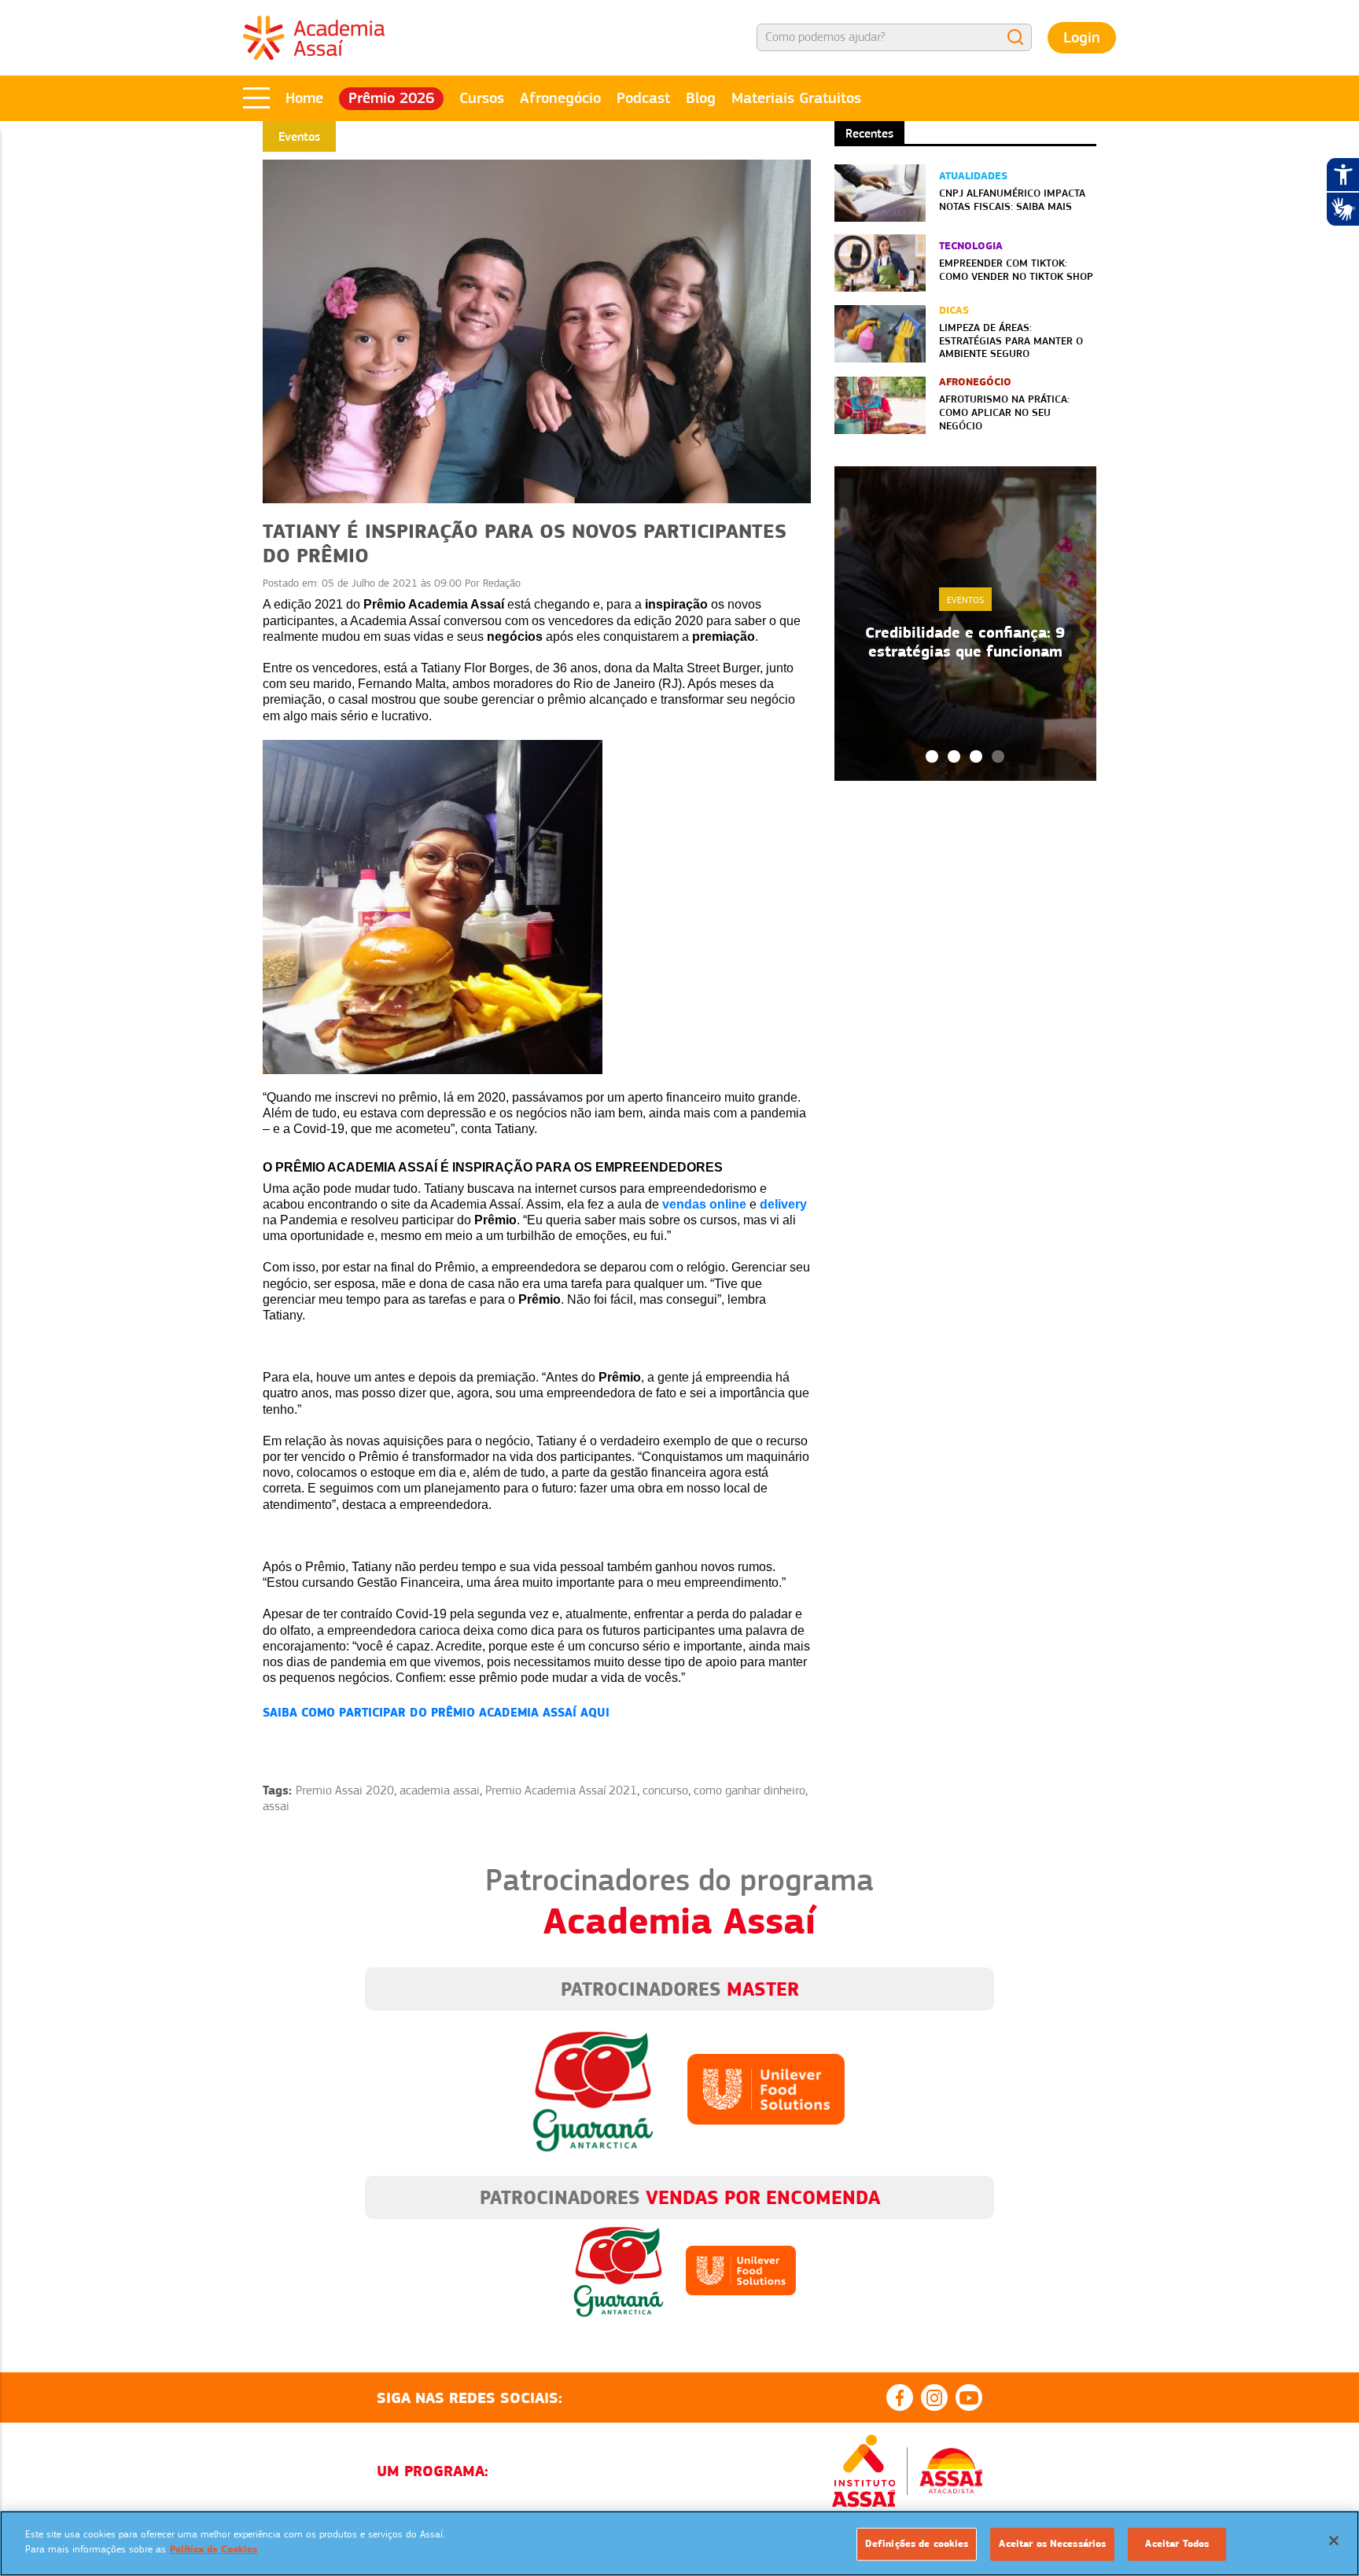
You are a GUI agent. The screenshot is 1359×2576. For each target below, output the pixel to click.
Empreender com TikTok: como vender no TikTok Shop (1016, 269)
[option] (965, 624)
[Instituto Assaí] (864, 2471)
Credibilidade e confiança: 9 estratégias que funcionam (965, 642)
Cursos (482, 98)
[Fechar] (1334, 2541)
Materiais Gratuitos (796, 98)
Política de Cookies (214, 2549)
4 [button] (998, 756)
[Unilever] (766, 2088)
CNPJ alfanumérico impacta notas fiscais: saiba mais (1012, 199)
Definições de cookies (917, 2544)
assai (276, 1806)
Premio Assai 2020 (345, 1790)
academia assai (440, 1790)
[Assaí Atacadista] (951, 2471)
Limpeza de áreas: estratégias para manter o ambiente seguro (1011, 340)
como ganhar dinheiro (749, 1790)
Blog (701, 98)
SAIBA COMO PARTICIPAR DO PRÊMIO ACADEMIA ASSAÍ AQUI (436, 1712)
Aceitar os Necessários (1052, 2544)
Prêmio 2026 (391, 98)
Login (1082, 37)
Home (304, 98)
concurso (665, 1790)
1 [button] (932, 756)
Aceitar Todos (1177, 2544)
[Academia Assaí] (314, 37)
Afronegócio (560, 98)
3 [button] (976, 756)
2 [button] (954, 756)
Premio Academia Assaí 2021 (561, 1790)
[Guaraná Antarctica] (593, 2088)
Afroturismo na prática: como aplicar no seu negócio (1004, 412)
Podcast (643, 98)
